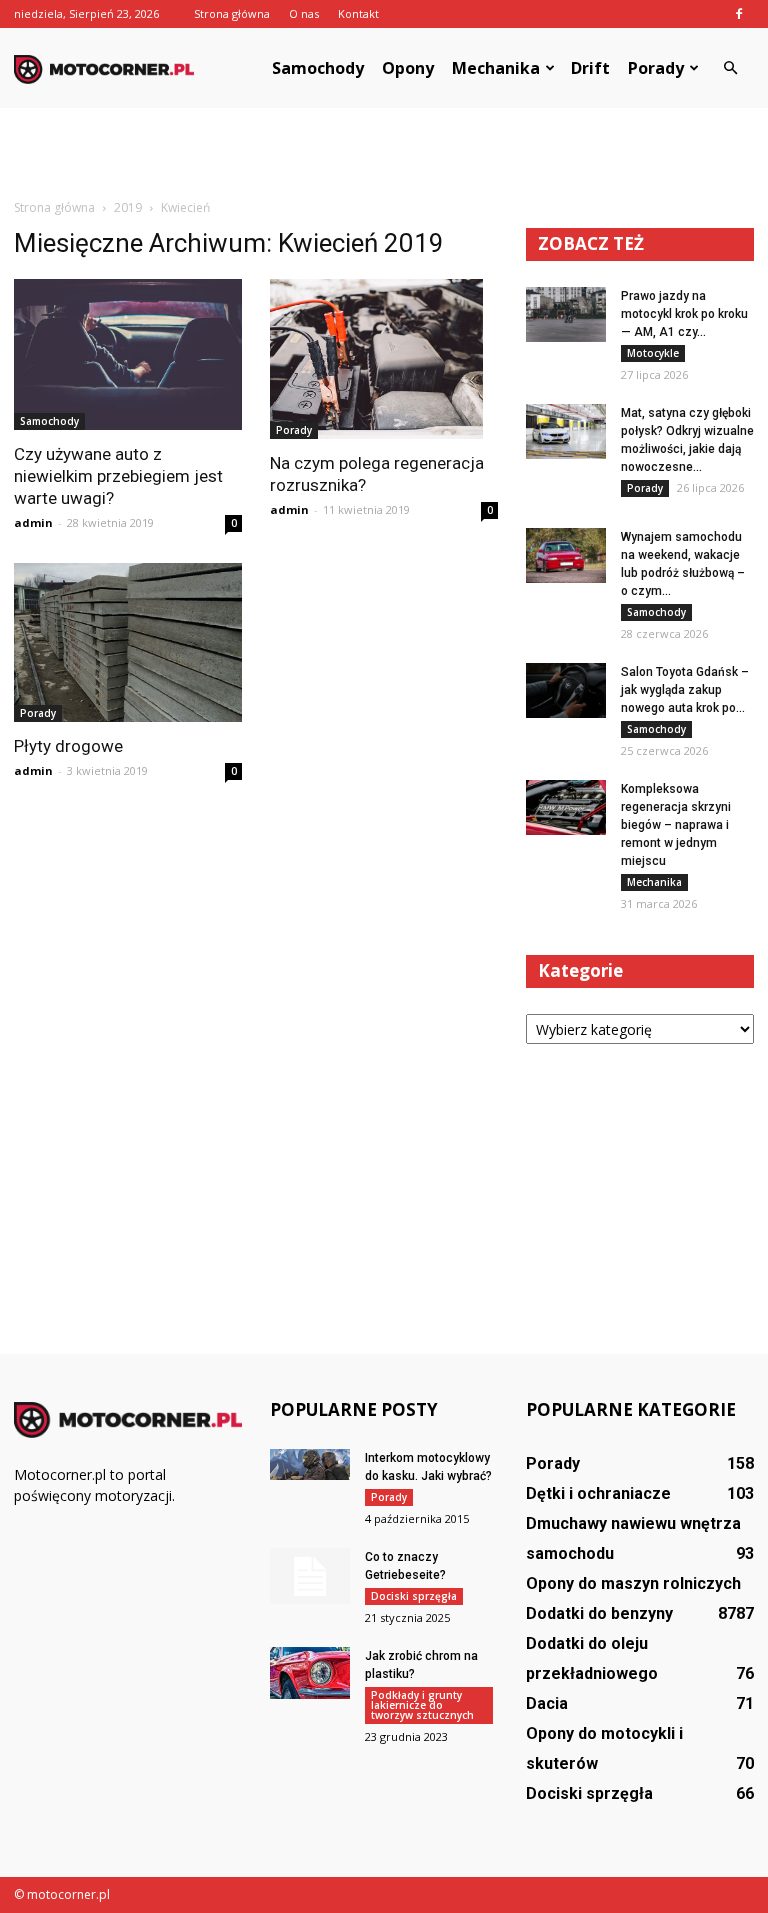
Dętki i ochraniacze (598, 1493)
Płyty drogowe (68, 746)
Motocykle (653, 353)
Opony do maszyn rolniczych (633, 1583)
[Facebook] (739, 14)
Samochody (318, 68)
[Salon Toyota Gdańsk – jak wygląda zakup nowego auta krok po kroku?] (566, 690)
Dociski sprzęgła (414, 1596)
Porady (656, 68)
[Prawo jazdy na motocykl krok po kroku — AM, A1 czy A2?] (566, 314)
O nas (304, 13)
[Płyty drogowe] (128, 642)
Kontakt (358, 13)
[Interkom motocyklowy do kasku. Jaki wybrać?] (310, 1464)
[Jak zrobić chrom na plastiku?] (310, 1673)
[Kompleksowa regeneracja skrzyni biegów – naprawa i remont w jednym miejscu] (566, 807)
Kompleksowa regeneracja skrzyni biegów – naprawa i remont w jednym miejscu (676, 825)
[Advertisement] (384, 152)
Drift (590, 68)
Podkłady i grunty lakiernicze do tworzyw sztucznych (422, 1705)
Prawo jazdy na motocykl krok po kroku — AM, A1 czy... (684, 314)
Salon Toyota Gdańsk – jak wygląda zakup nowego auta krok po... (685, 690)
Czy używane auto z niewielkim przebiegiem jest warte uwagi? (118, 476)
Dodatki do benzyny (599, 1613)
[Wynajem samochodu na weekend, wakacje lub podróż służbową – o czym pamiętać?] (566, 555)
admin (33, 522)
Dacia (547, 1703)
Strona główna (232, 13)
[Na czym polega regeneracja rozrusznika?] (384, 359)
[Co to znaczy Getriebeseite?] (310, 1576)
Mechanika (496, 68)
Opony (408, 68)
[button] (730, 68)
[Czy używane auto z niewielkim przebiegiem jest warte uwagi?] (128, 354)
